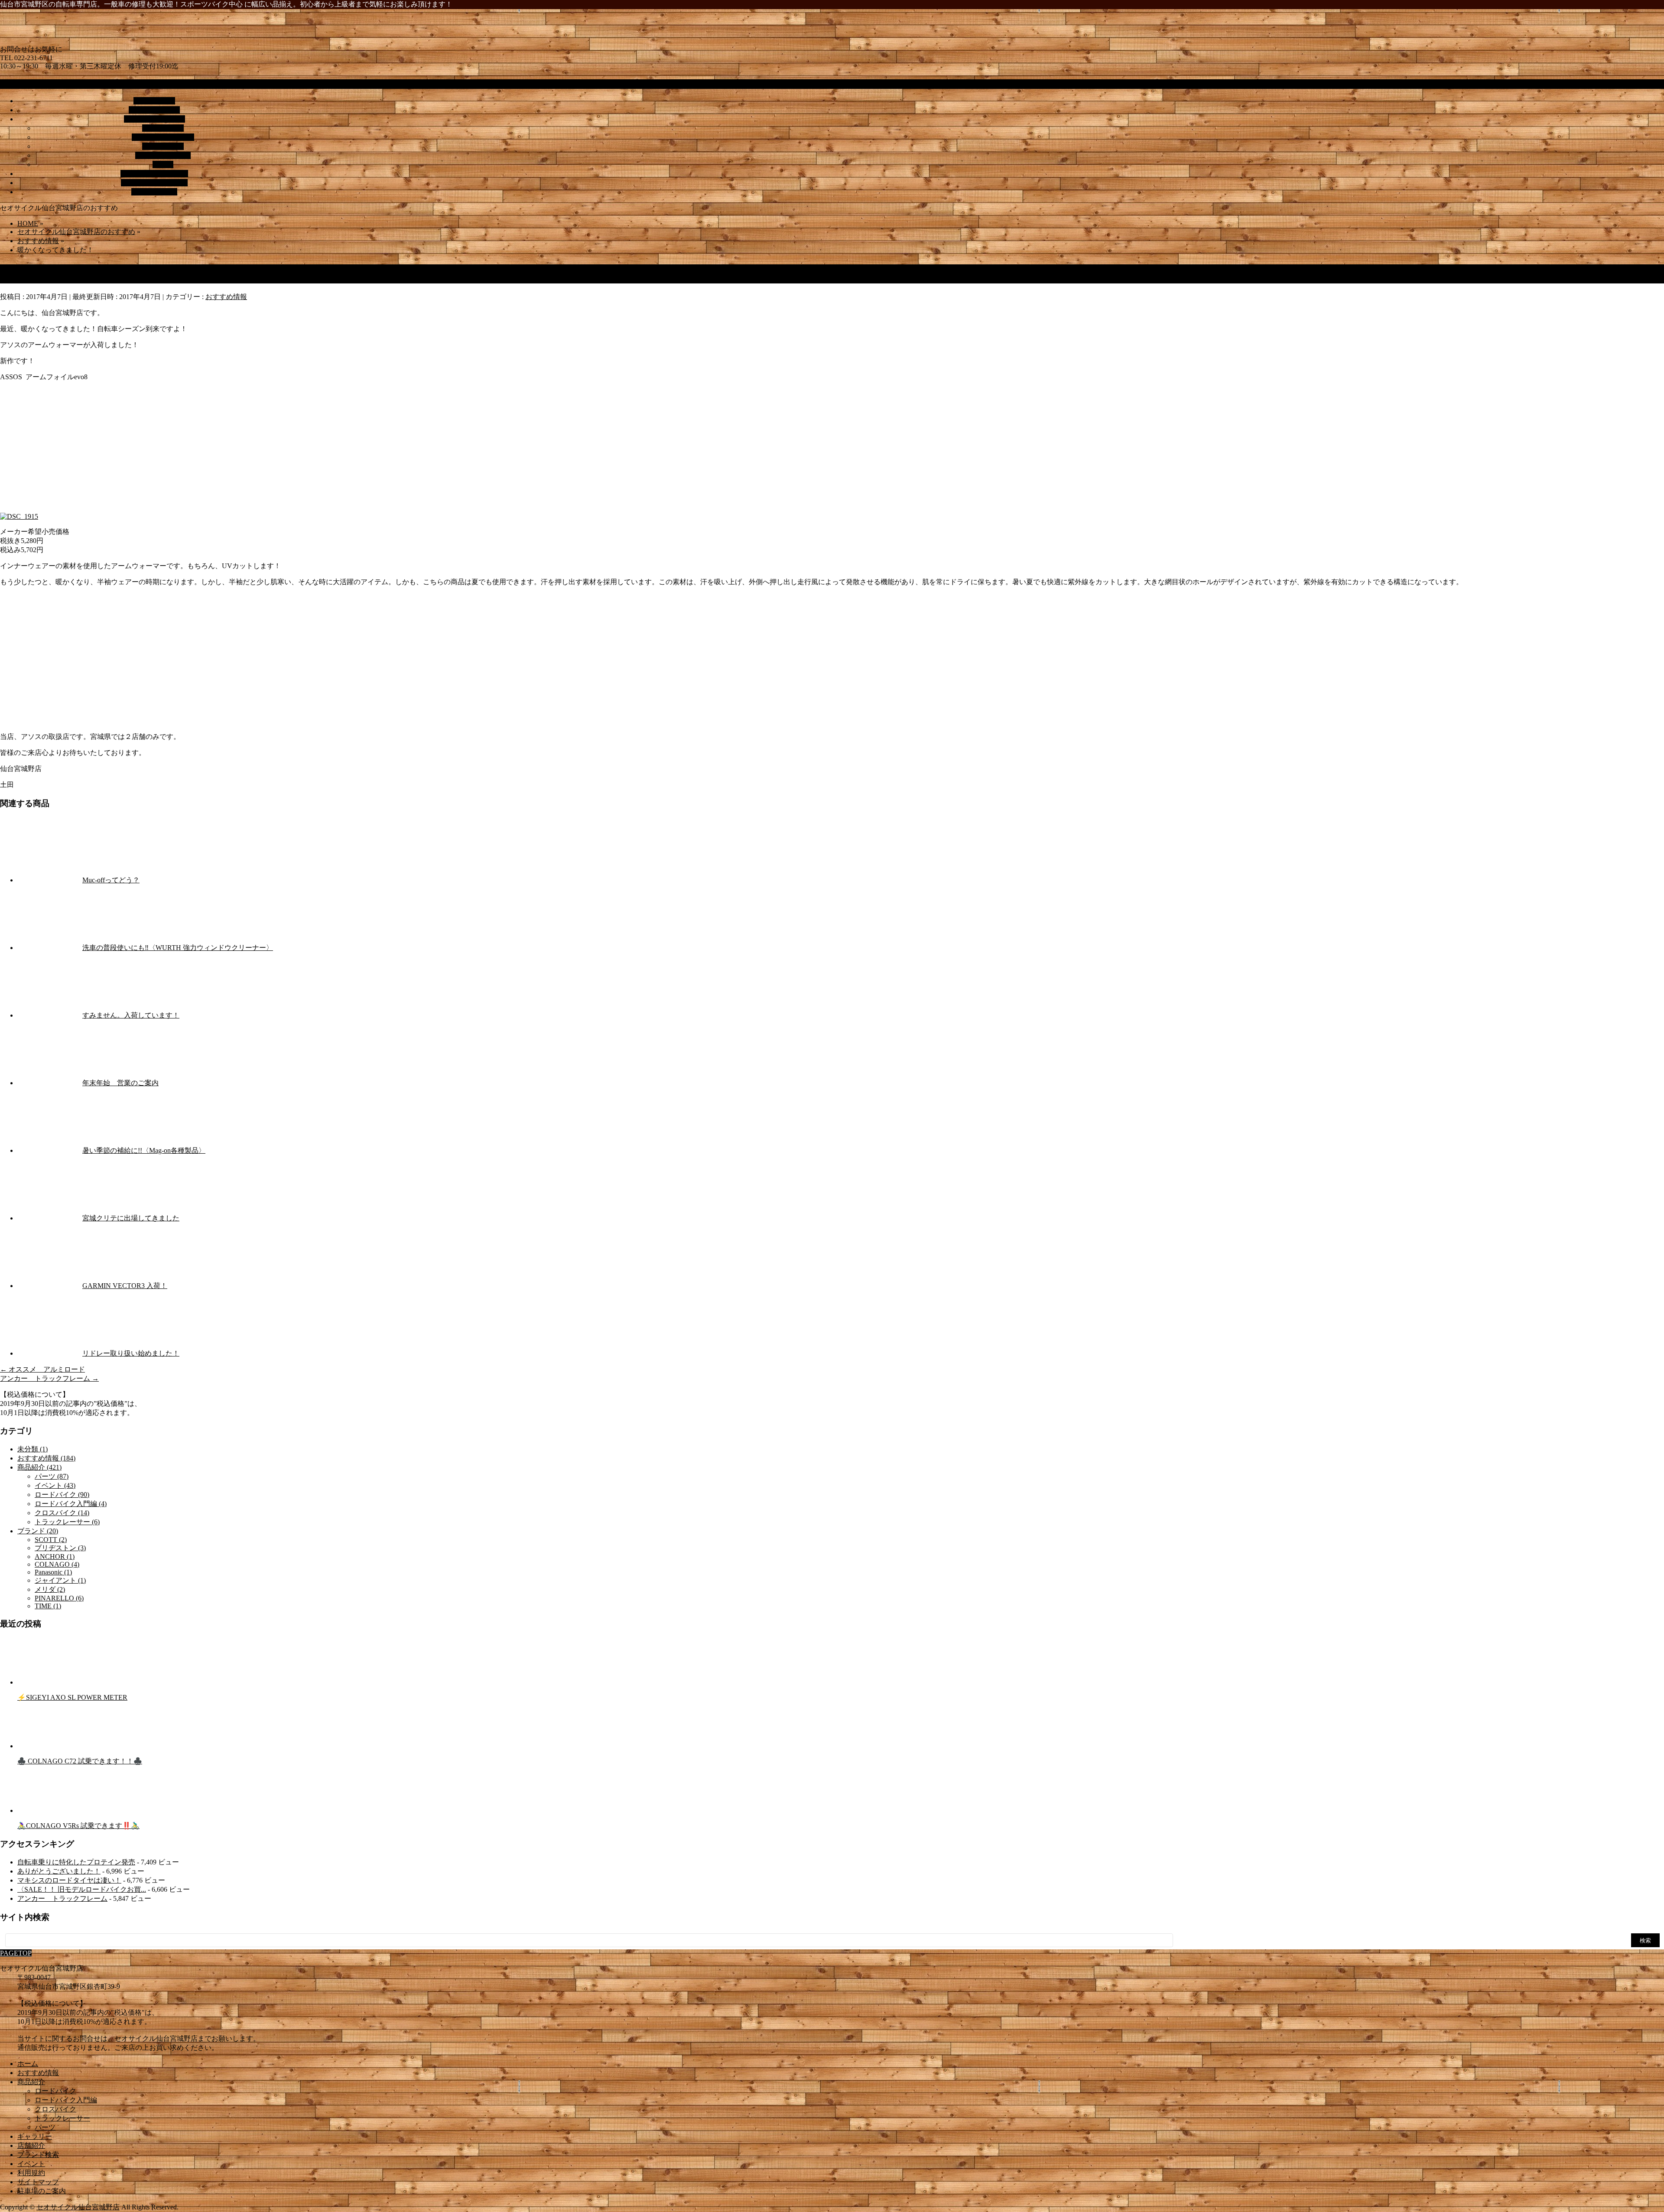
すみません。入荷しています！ (131, 1015)
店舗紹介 (31, 2145)
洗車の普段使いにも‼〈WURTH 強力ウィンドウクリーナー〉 (178, 948)
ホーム (28, 2064)
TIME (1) (48, 1606)
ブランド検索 (38, 2155)
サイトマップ (38, 2182)
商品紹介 (31, 2082)
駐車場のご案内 (42, 2191)
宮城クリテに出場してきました (131, 1218)
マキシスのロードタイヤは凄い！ (69, 1880)
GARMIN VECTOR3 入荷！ (125, 1286)
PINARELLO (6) (59, 1598)
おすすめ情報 (226, 297)
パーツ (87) (52, 1476)
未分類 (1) (32, 1449)
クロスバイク (163, 146)
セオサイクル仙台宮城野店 (78, 2207)
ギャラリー (35, 2136)
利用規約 (31, 2173)
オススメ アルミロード (42, 1369)
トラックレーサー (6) (67, 1522)
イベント (31, 2164)
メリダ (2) (50, 1589)
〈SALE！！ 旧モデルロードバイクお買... (82, 1889)
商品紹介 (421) (39, 1467)
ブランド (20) (38, 1531)
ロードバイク (163, 128)
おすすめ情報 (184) (46, 1458)
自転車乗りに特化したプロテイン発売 (76, 1862)
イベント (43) (55, 1485)
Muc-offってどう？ (111, 880)
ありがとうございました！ (59, 1871)
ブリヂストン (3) (60, 1548)
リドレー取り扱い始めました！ (131, 1353)
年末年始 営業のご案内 (120, 1083)
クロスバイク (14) (62, 1513)
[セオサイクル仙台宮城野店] (173, 41)
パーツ (163, 164)
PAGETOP (16, 1953)
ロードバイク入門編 (163, 137)
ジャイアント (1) (60, 1580)
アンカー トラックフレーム (49, 1378)
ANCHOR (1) (55, 1557)
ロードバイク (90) (62, 1495)
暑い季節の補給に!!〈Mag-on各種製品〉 (144, 1150)
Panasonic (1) (53, 1572)
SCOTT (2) (51, 1540)
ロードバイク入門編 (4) (71, 1504)
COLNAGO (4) (57, 1564)
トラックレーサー (163, 155)
